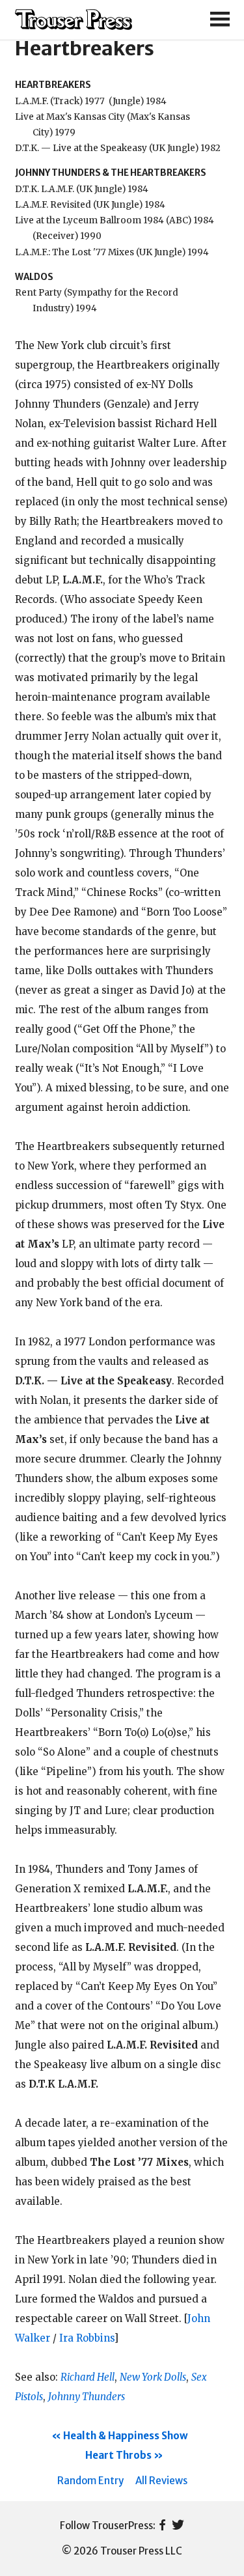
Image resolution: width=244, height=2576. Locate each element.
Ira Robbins (87, 2338)
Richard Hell (88, 2377)
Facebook (162, 2526)
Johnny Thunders (87, 2397)
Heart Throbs (118, 2455)
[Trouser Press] (74, 20)
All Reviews (161, 2481)
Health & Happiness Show (126, 2436)
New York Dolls (153, 2377)
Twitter (178, 2526)
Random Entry (90, 2481)
